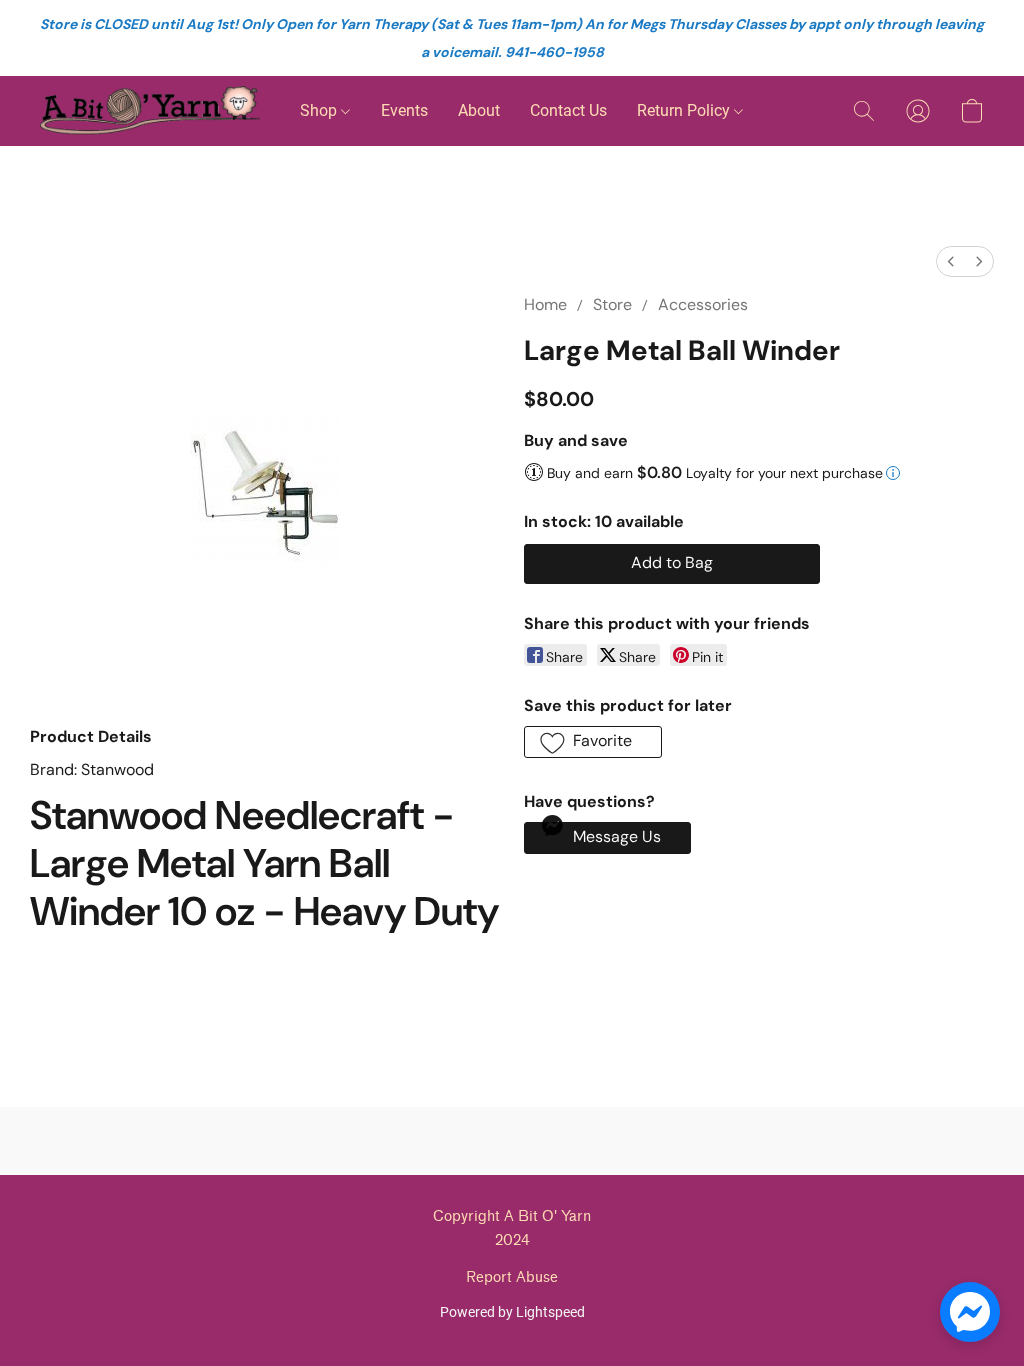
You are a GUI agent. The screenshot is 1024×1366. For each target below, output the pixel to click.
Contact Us (568, 110)
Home (545, 304)
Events (404, 110)
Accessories (703, 304)
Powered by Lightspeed (512, 1312)
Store (612, 304)
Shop (320, 110)
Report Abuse (512, 1277)
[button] (150, 111)
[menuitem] (951, 261)
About (479, 110)
